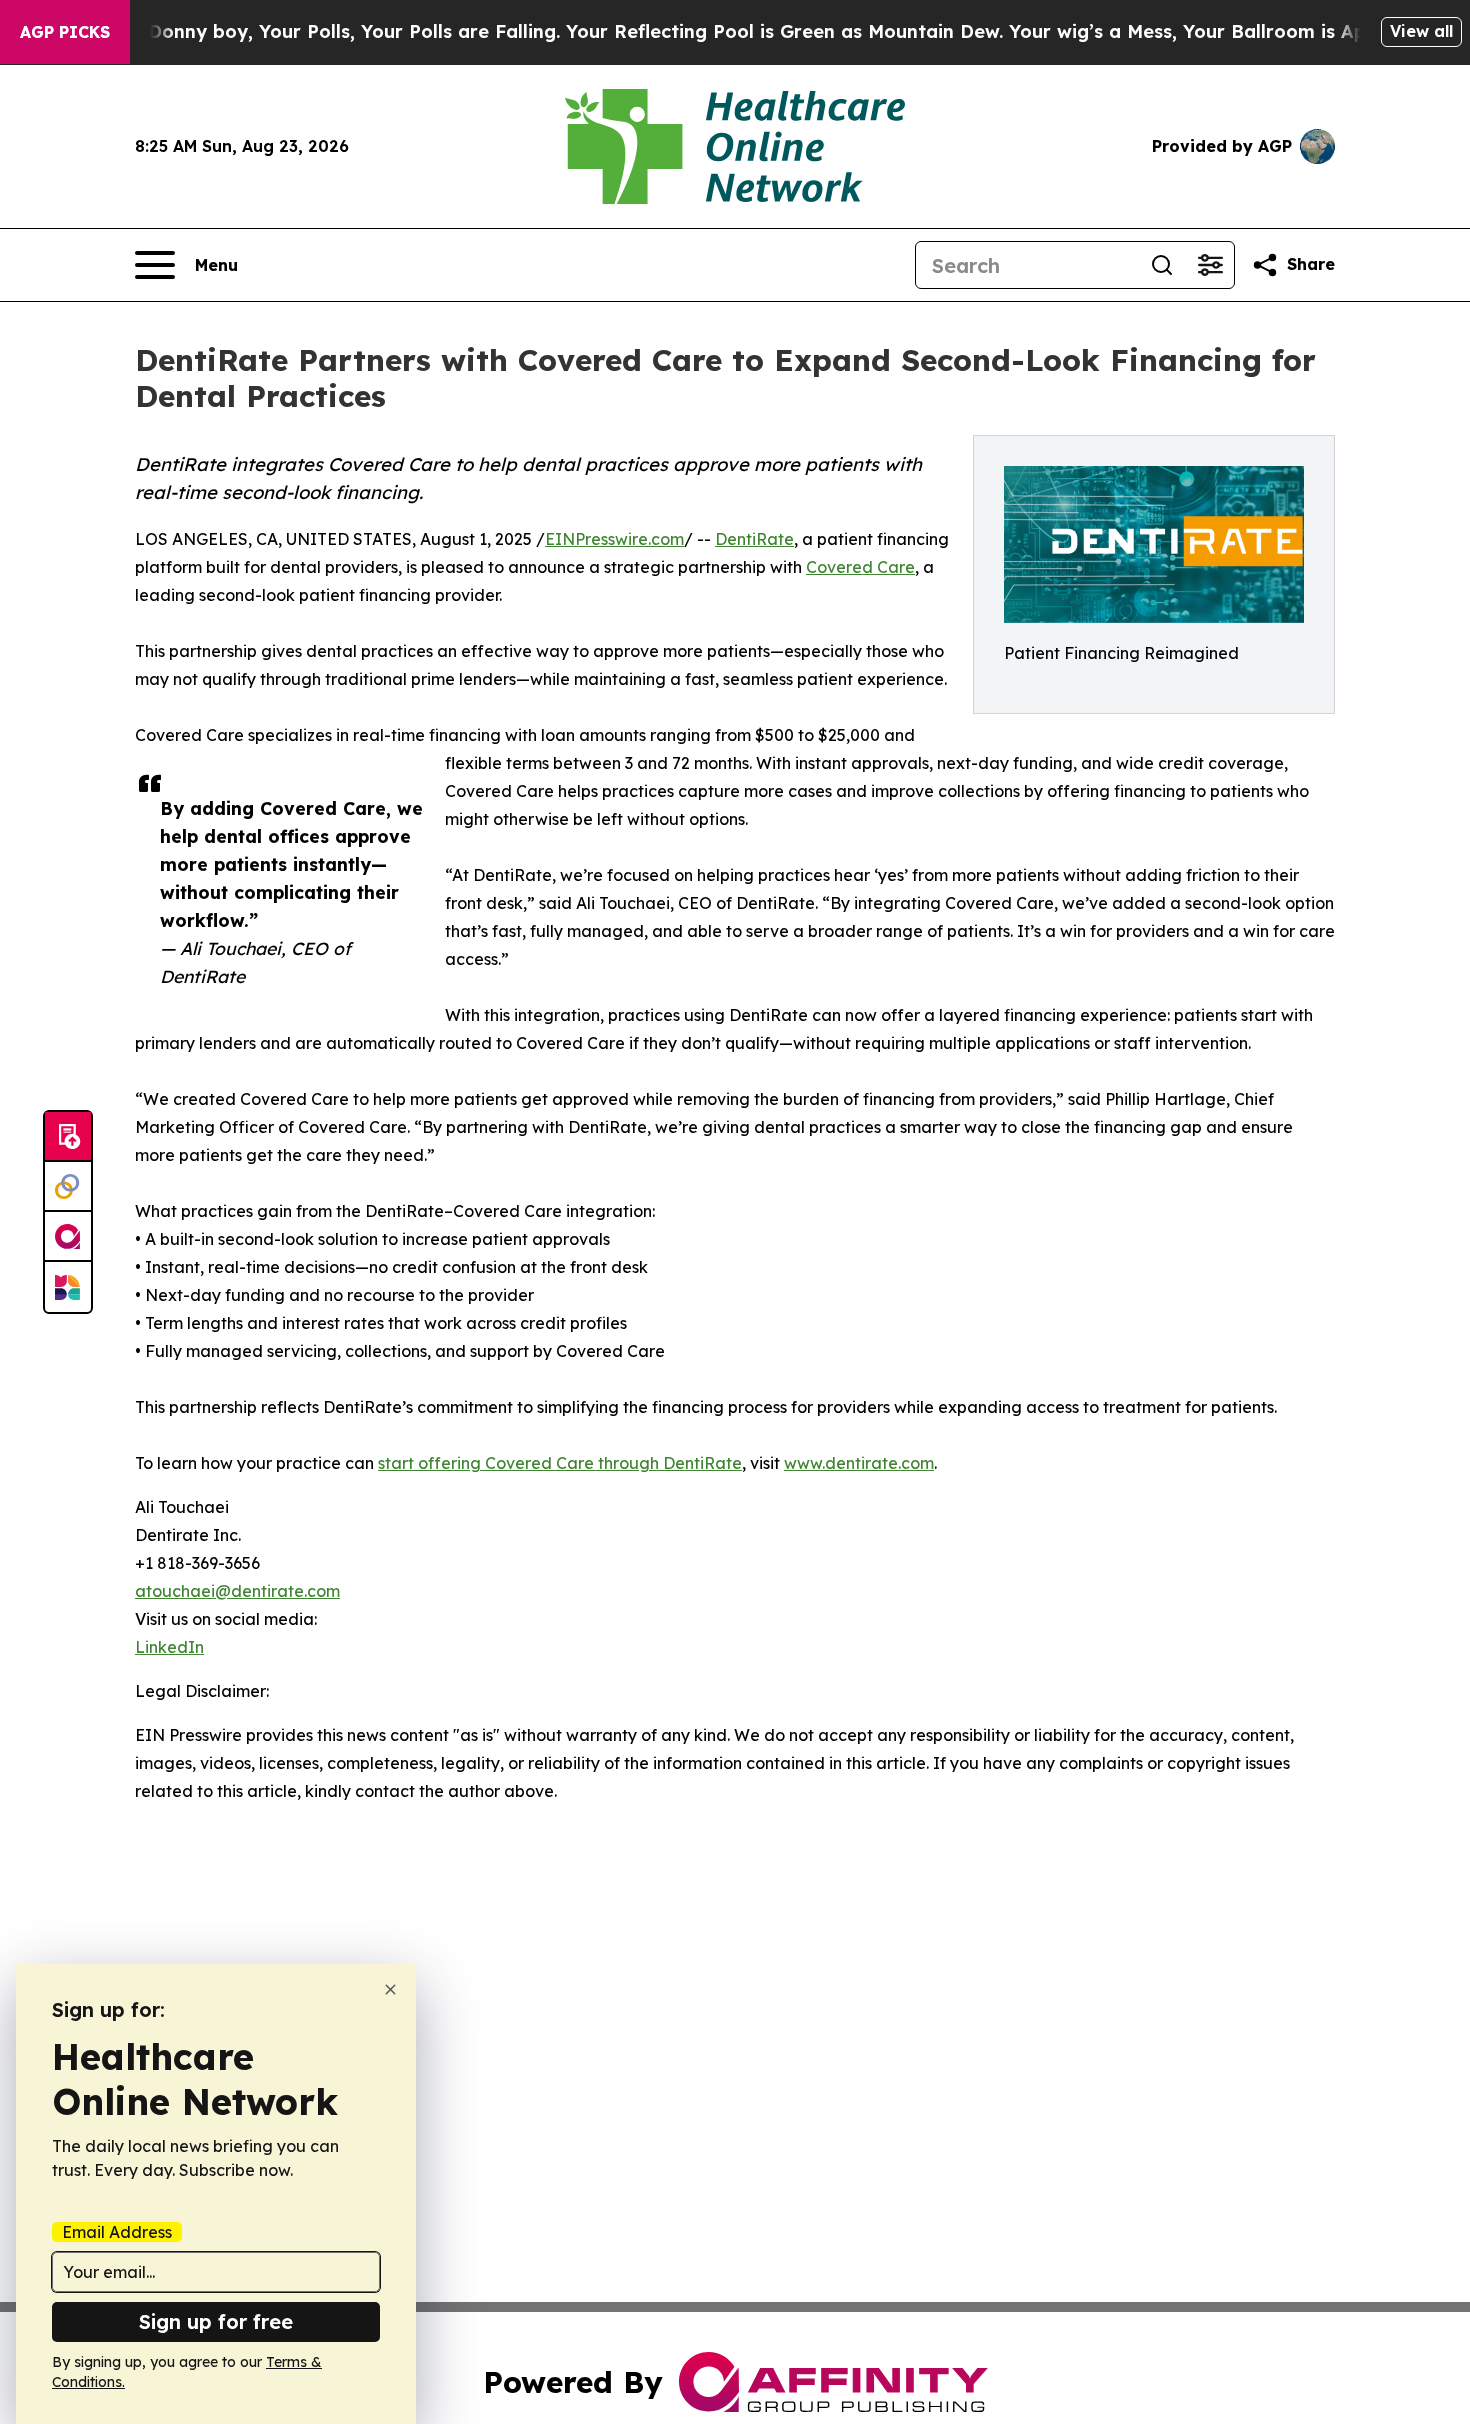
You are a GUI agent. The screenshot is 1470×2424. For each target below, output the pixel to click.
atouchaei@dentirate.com (237, 1591)
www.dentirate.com (859, 1463)
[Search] (1162, 265)
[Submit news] (68, 1137)
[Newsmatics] (68, 1287)
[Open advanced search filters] (1210, 265)
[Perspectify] (68, 1187)
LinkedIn (169, 1647)
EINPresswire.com (614, 539)
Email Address (117, 2232)
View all (1421, 31)
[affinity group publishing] (68, 1237)
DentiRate (754, 539)
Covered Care (860, 567)
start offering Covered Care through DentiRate (560, 1463)
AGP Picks (65, 32)
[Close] (390, 1989)
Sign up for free (216, 2321)
